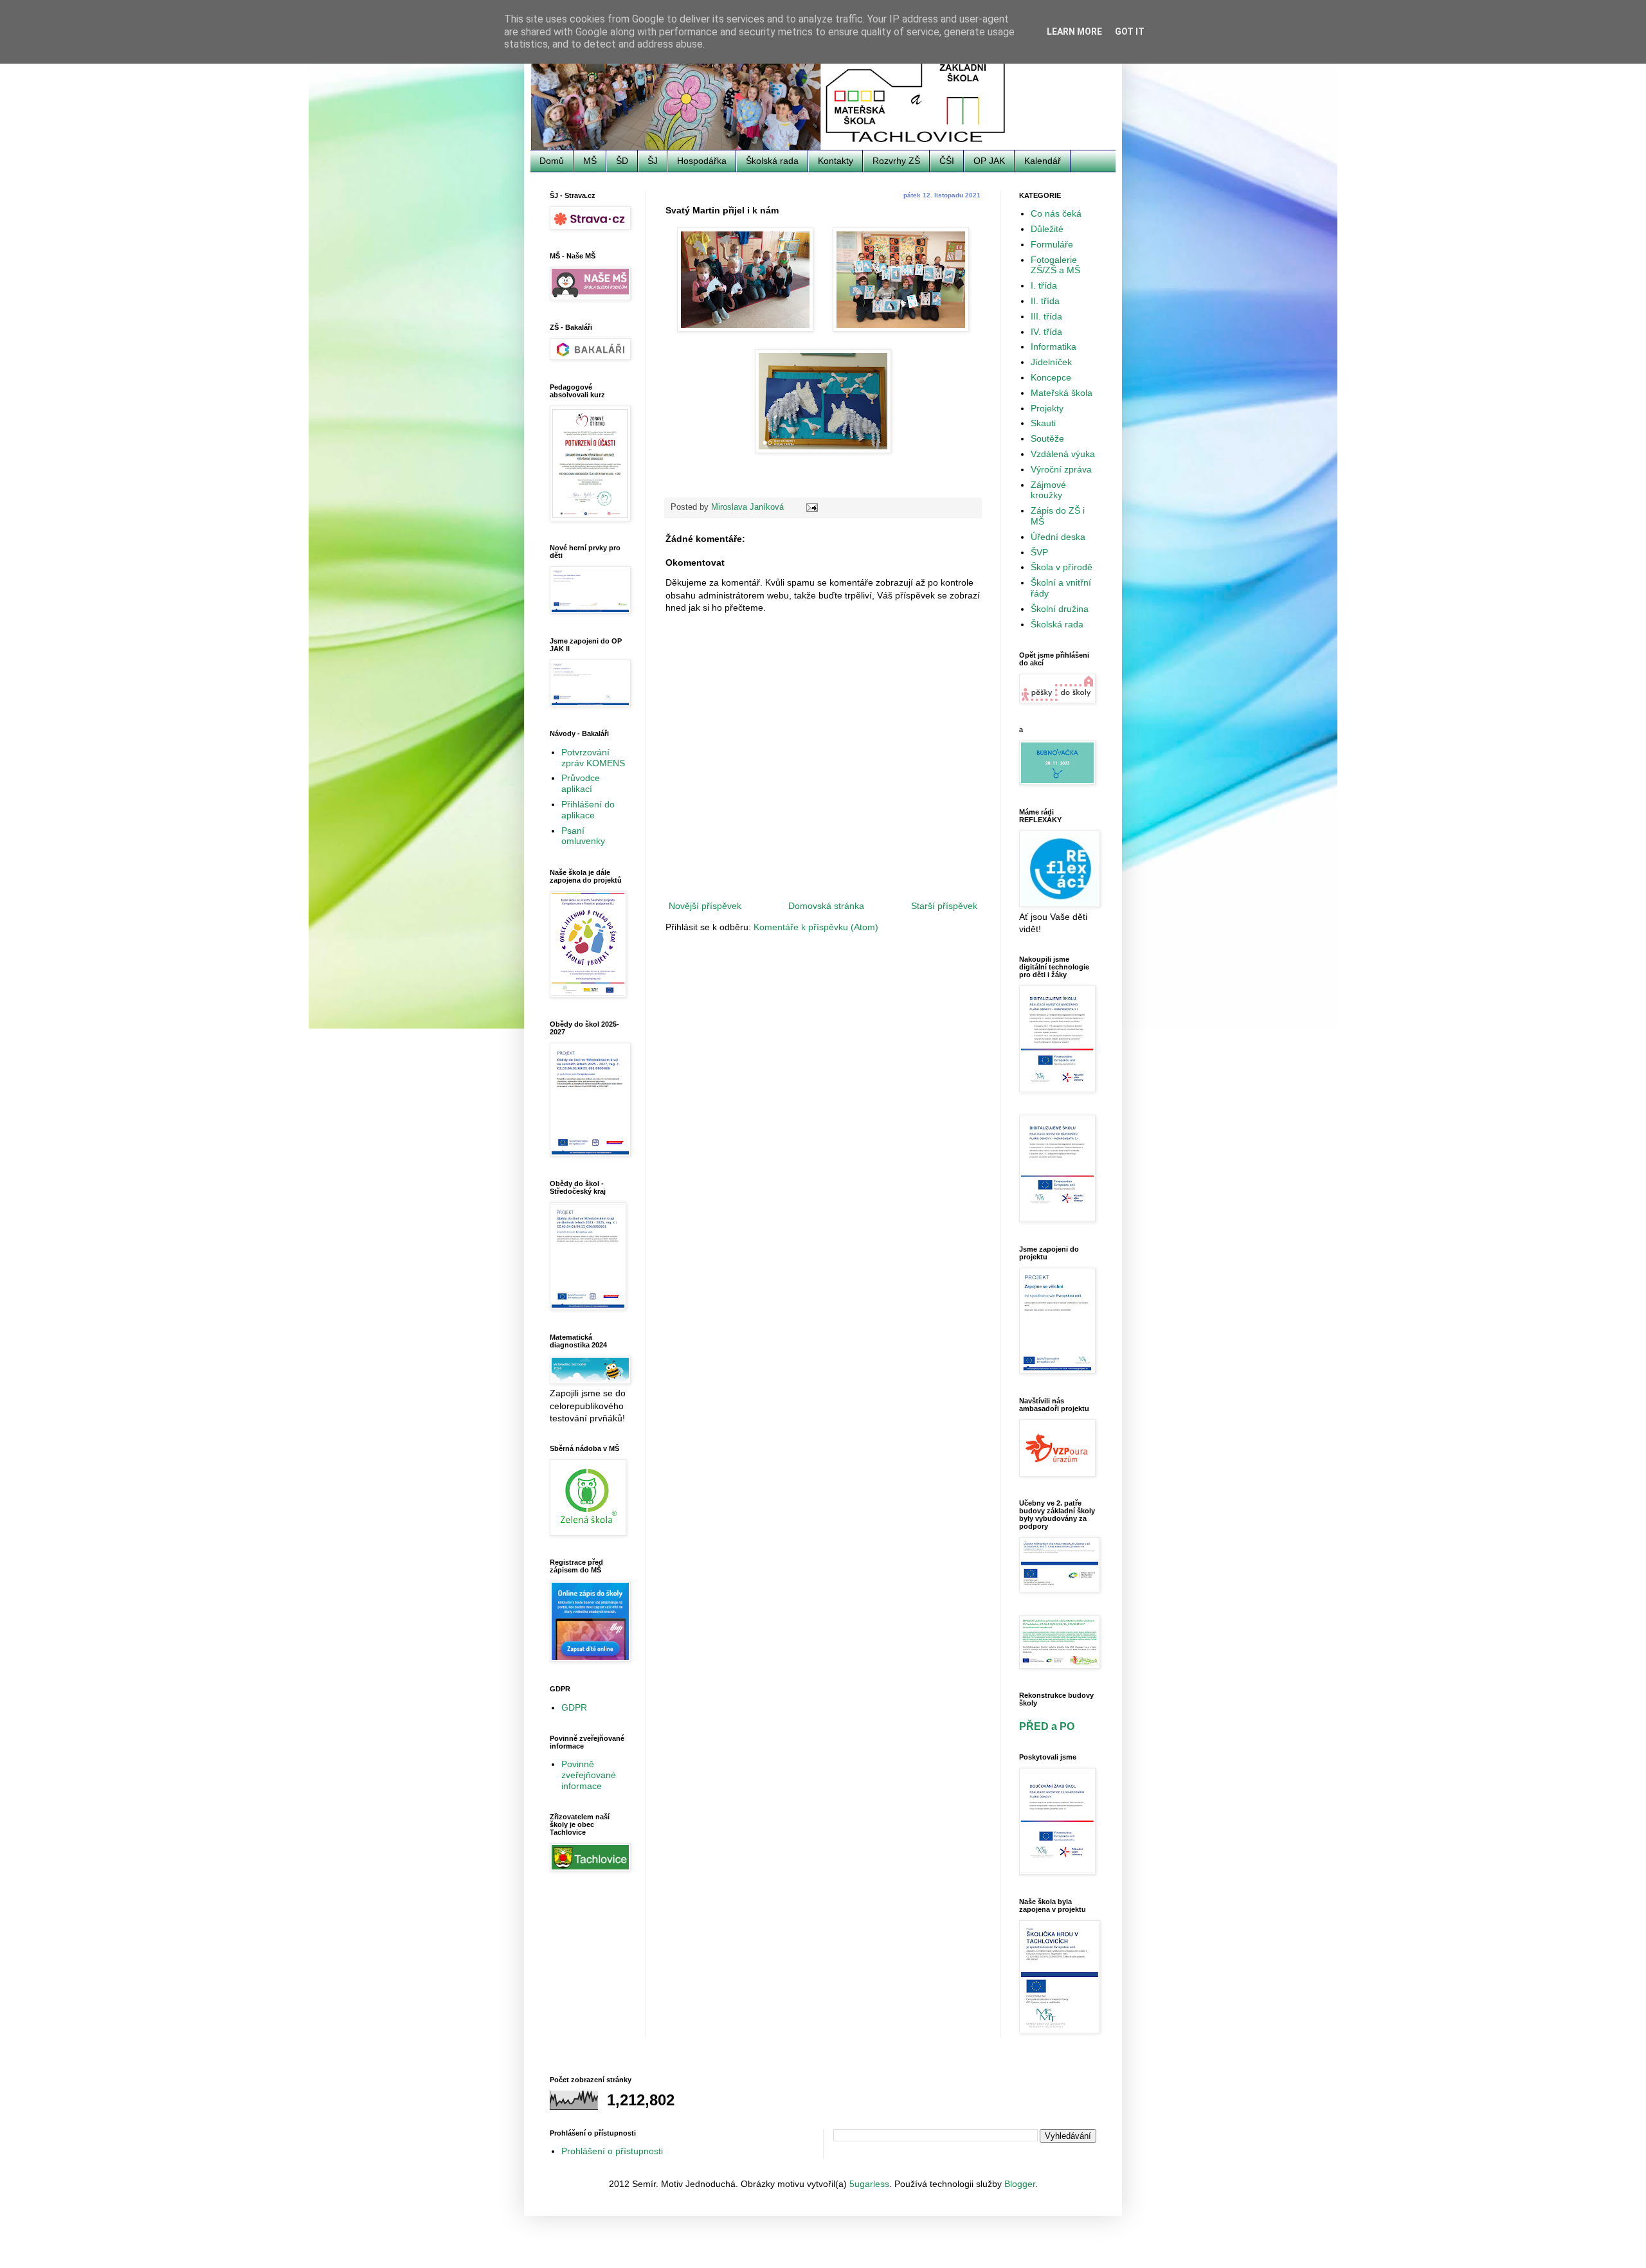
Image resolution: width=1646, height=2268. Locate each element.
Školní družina (1060, 609)
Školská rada (772, 161)
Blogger (1020, 2184)
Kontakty (836, 161)
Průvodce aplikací (581, 783)
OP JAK (989, 161)
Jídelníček (1051, 362)
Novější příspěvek (705, 906)
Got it (1130, 32)
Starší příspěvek (944, 906)
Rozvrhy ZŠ (896, 161)
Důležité (1047, 229)
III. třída (1046, 316)
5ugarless (869, 2184)
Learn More (1074, 32)
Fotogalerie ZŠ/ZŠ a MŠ (1055, 265)
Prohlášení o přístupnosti (612, 2151)
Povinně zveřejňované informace (589, 1775)
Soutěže (1047, 438)
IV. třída (1046, 332)
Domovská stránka (826, 906)
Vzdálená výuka (1063, 454)
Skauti (1043, 423)
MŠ (590, 161)
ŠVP (1039, 552)
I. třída (1044, 285)
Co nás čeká (1056, 213)
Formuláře (1052, 244)
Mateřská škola (1062, 393)
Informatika (1054, 346)
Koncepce (1051, 377)
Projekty (1047, 408)
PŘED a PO (1047, 1726)
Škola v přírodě (1062, 567)
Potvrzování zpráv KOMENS (593, 758)
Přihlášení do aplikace (588, 810)
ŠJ (653, 161)
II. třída (1045, 301)
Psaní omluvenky (583, 836)
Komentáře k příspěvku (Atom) (816, 927)
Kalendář (1043, 161)
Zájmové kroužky (1048, 490)
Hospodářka (702, 161)
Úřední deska (1058, 537)
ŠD (622, 161)
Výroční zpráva (1061, 469)
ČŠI (947, 161)
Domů (552, 161)
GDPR (574, 1707)
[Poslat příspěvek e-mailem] (811, 507)
